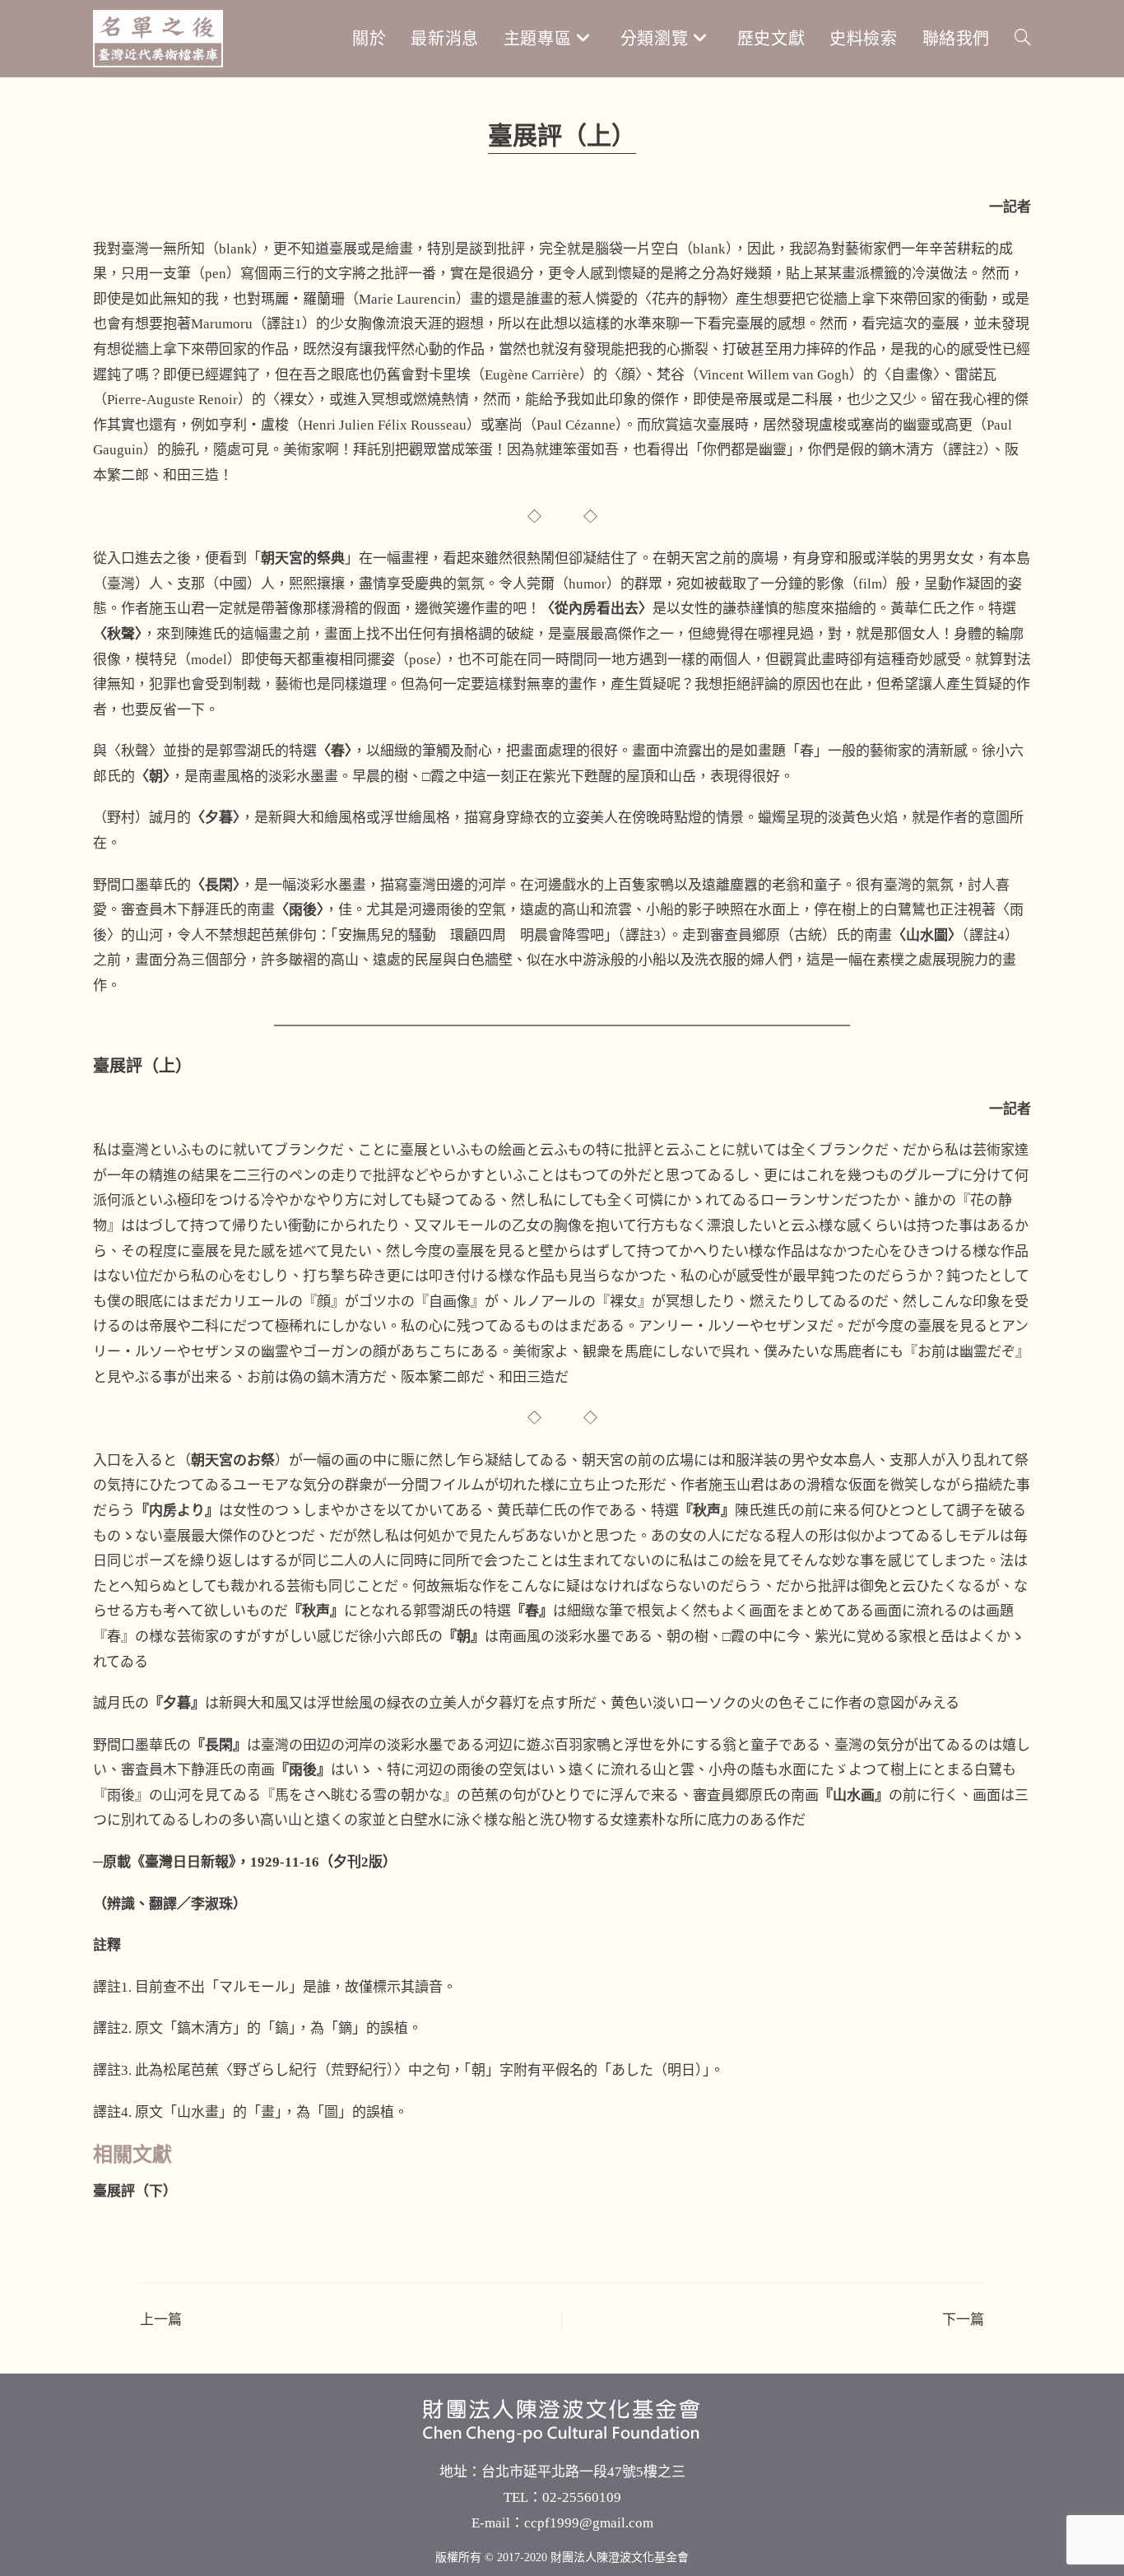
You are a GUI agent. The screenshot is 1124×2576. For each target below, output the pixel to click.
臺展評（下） (135, 2191)
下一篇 (963, 2320)
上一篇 (161, 2320)
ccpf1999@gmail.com (589, 2523)
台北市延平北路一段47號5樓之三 (583, 2472)
